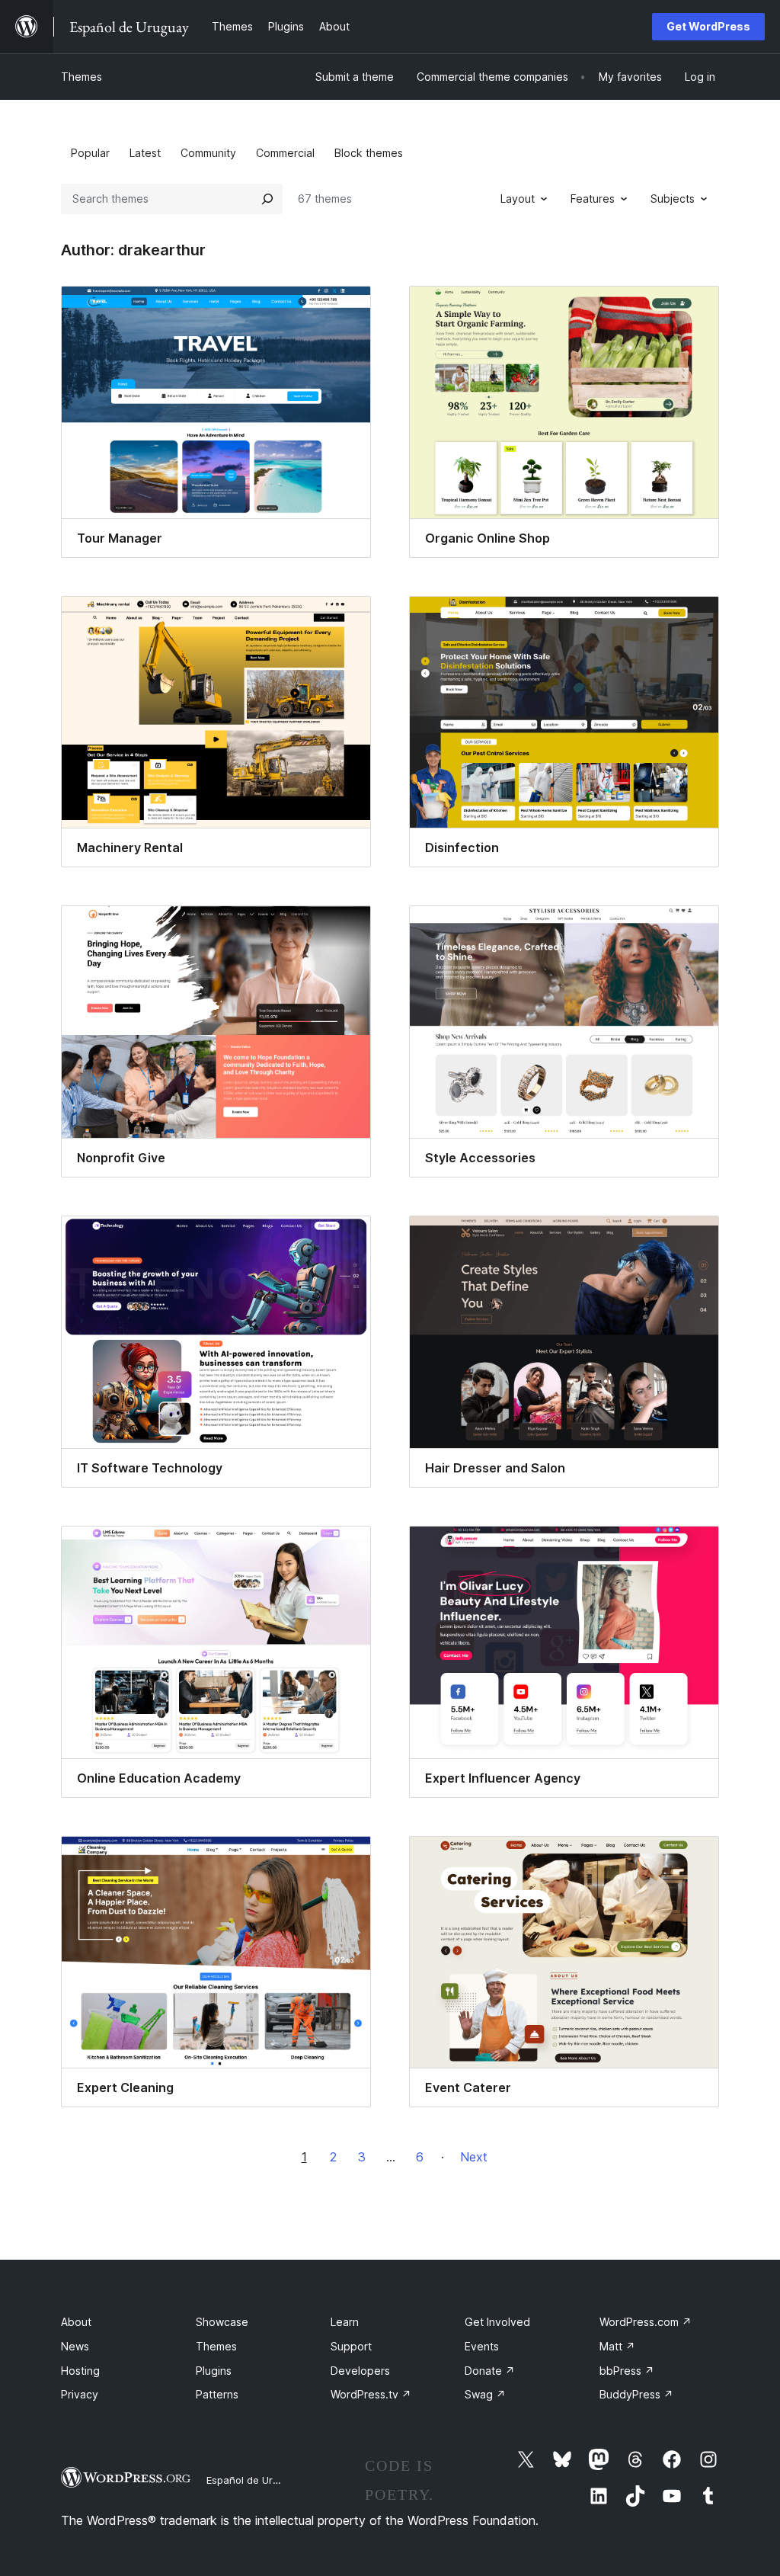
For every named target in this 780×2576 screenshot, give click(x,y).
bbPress (627, 2371)
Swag (485, 2394)
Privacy (80, 2394)
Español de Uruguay (254, 2480)
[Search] (267, 199)
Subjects (673, 199)
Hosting (80, 2371)
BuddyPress (636, 2394)
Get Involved (497, 2322)
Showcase (222, 2322)
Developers (360, 2371)
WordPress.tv (371, 2394)
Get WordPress (708, 26)
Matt (617, 2346)
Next (474, 2157)
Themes (82, 77)
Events (482, 2346)
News (75, 2346)
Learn (345, 2322)
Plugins (214, 2371)
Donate (490, 2371)
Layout (518, 199)
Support (351, 2346)
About (76, 2322)
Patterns (217, 2394)
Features (593, 199)
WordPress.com (646, 2322)
